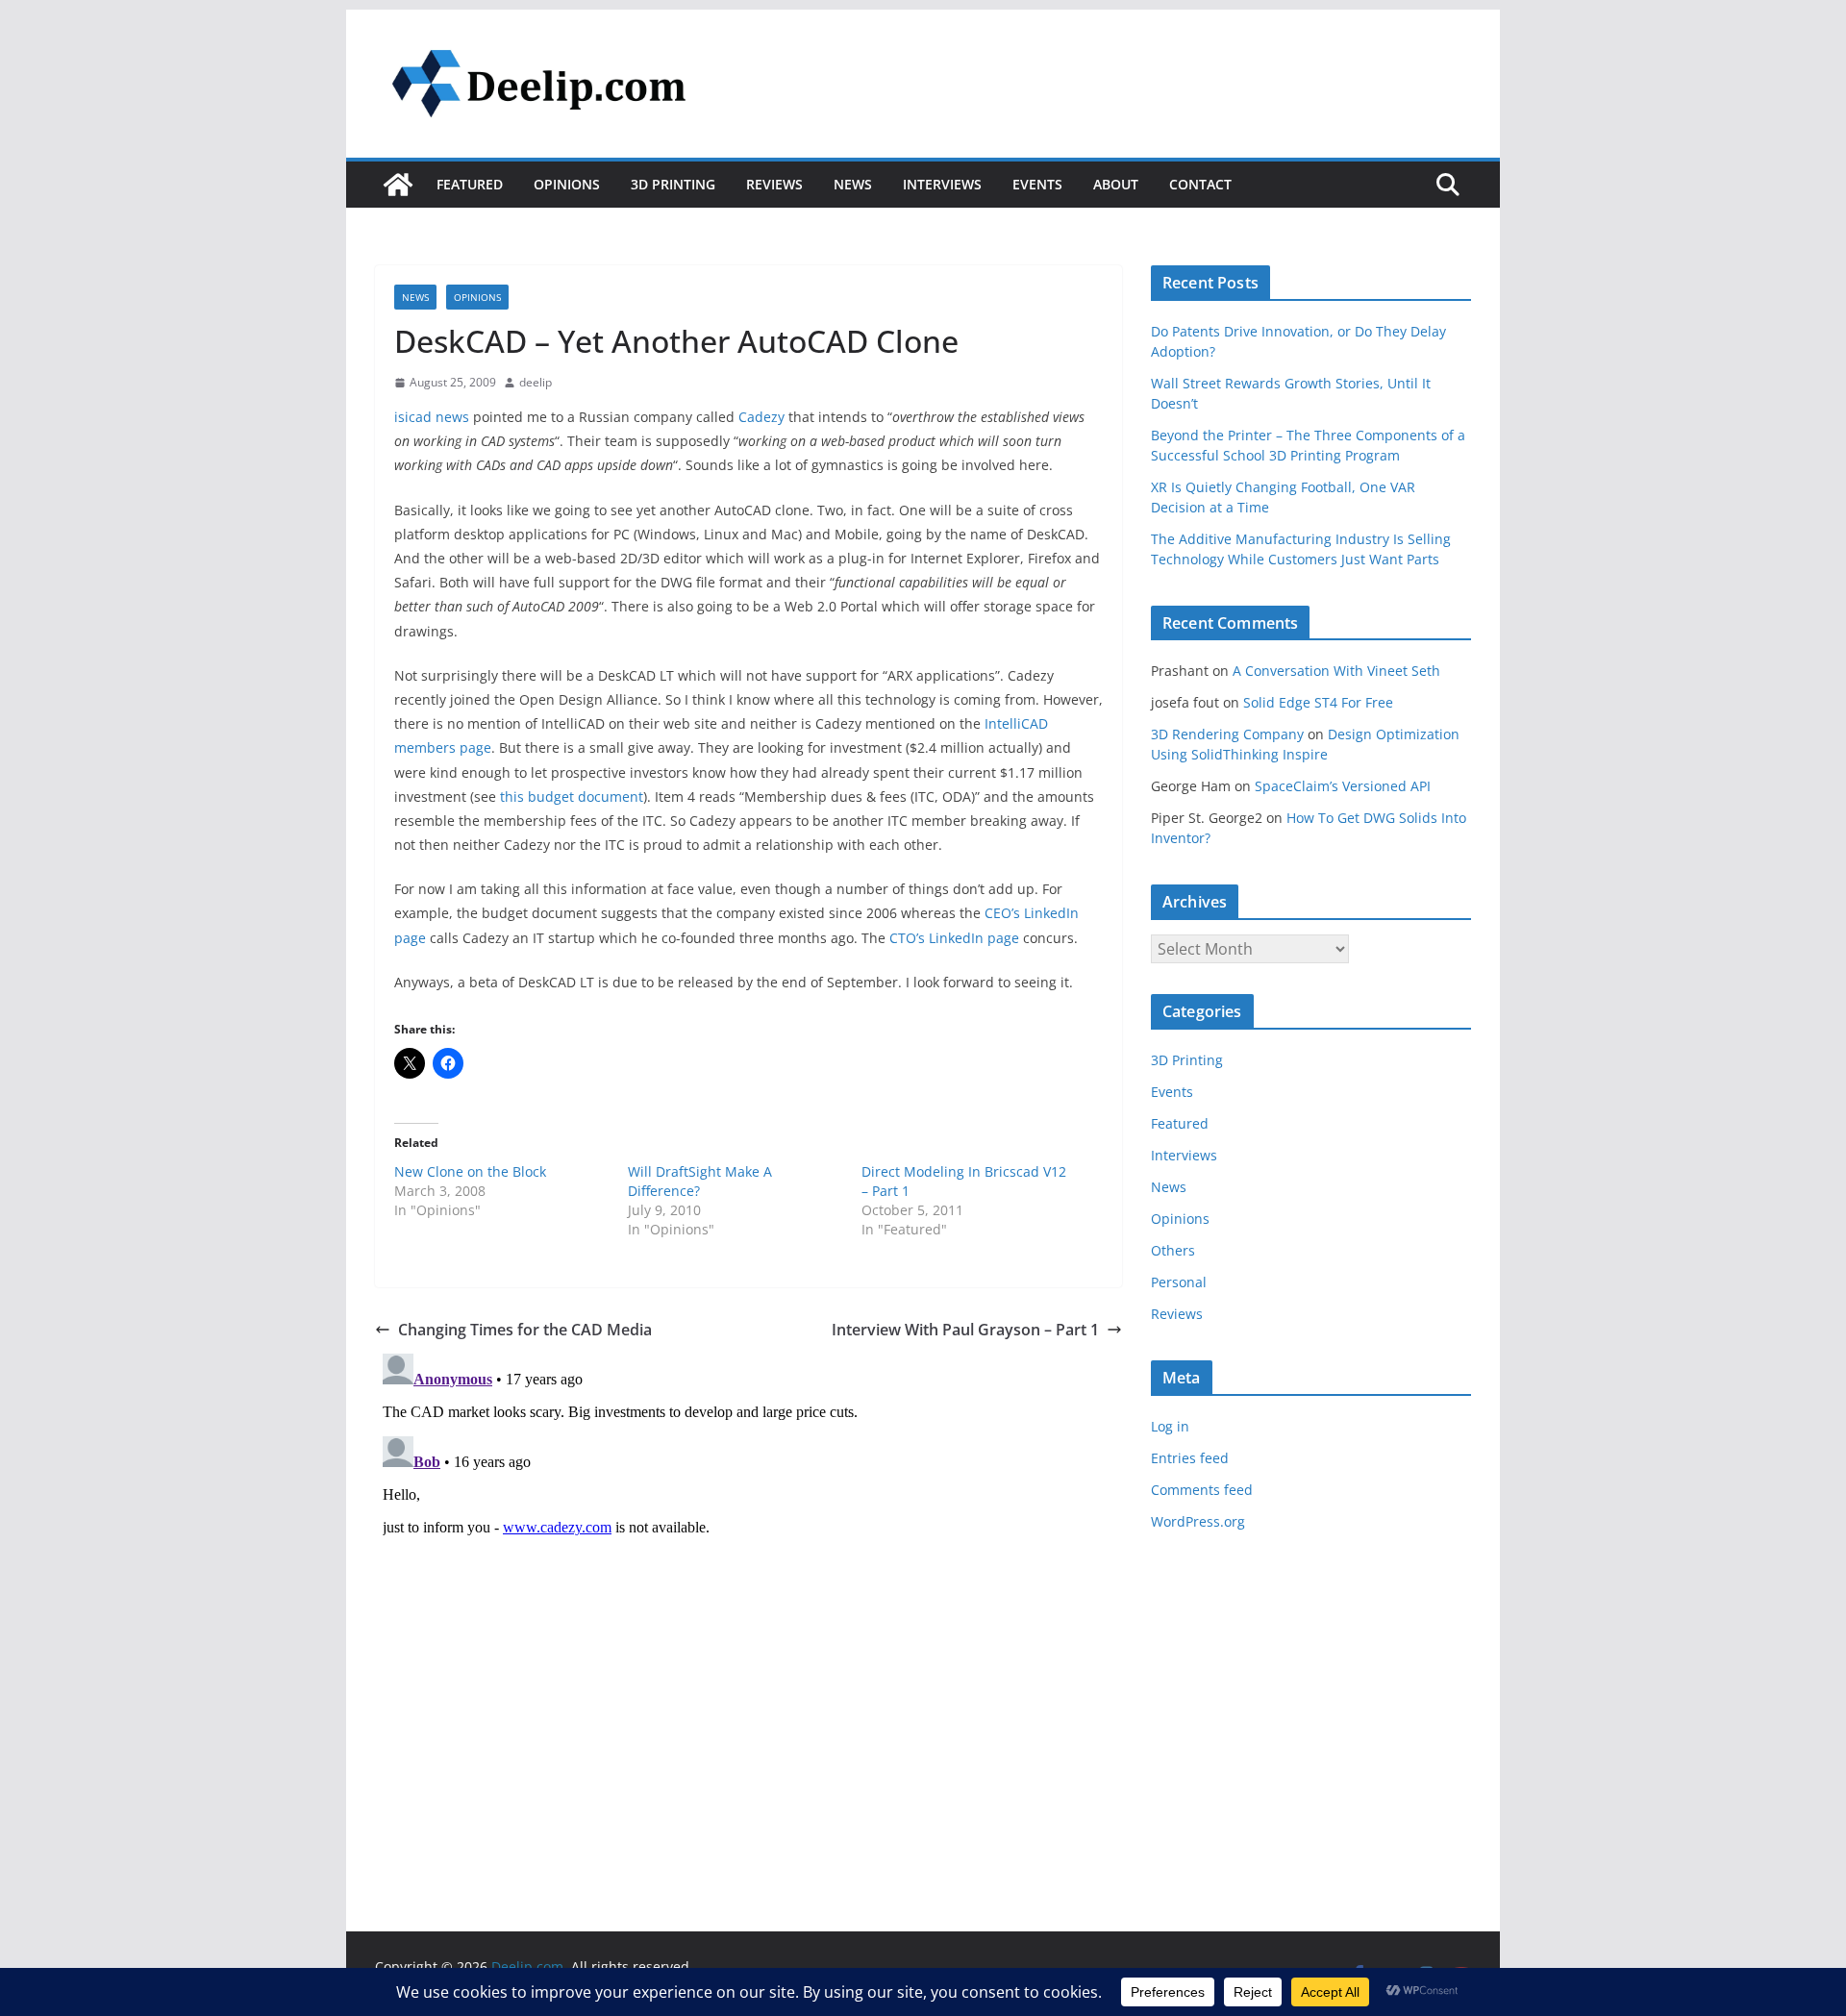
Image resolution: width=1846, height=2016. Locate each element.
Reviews (774, 184)
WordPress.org (1198, 1521)
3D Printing (673, 184)
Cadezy (761, 417)
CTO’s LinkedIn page (954, 938)
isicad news (432, 417)
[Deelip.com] (398, 185)
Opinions (567, 184)
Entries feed (1190, 1458)
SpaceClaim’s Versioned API (1343, 786)
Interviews (942, 184)
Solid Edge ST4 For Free (1318, 702)
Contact (1200, 184)
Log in (1170, 1426)
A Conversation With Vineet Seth (1336, 671)
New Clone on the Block (470, 1171)
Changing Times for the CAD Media (525, 1330)
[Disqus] (748, 1586)
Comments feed (1202, 1490)
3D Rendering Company (1227, 734)
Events (1037, 184)
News (853, 184)
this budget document (572, 796)
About (1116, 184)
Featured (470, 184)
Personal (1179, 1282)
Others (1173, 1250)
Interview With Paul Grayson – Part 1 (965, 1330)
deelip (536, 382)
